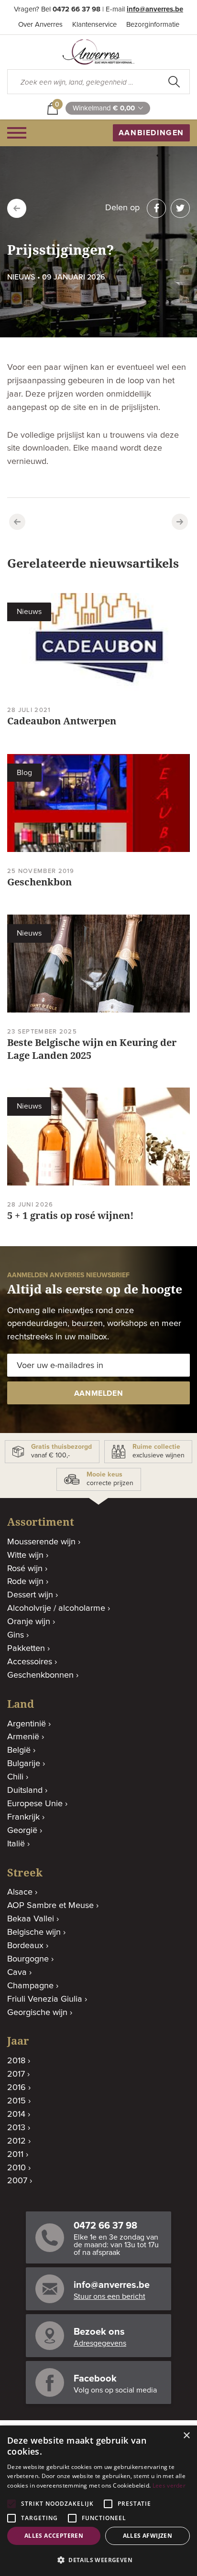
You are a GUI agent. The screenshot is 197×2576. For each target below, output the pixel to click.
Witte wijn (25, 1555)
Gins (16, 1635)
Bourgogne (28, 1959)
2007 (17, 2181)
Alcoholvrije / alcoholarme (56, 1608)
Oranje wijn (29, 1622)
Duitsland (25, 1790)
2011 (15, 2155)
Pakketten (26, 1649)
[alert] (98, 2501)
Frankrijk (23, 1817)
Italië (16, 1844)
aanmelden (99, 1393)
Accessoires (30, 1662)
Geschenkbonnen (40, 1675)
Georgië (22, 1831)
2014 (16, 2114)
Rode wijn (25, 1582)
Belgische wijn (34, 1932)
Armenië (23, 1737)
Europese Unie (35, 1804)
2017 (16, 2074)
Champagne (30, 1986)
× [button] (186, 2436)
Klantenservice (94, 25)
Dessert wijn (30, 1595)
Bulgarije (24, 1764)
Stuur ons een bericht (109, 2296)
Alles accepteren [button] (54, 2536)
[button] (98, 2560)
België (19, 1750)
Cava (17, 1972)
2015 (16, 2101)
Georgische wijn (37, 2013)
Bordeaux (25, 1946)
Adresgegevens (100, 2343)
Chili (15, 1777)
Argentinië (27, 1724)
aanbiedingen (151, 133)
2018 (16, 2061)
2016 (16, 2088)
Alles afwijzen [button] (148, 2536)
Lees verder (169, 2485)
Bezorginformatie (153, 25)
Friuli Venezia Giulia (45, 1999)
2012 (16, 2141)
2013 (16, 2128)
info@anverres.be (155, 9)
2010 (16, 2168)
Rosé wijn (25, 1569)
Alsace (20, 1892)
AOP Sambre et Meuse (50, 1906)
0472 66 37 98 (77, 9)
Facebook (95, 2379)
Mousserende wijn (41, 1542)
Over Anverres (40, 25)
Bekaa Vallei (31, 1919)
